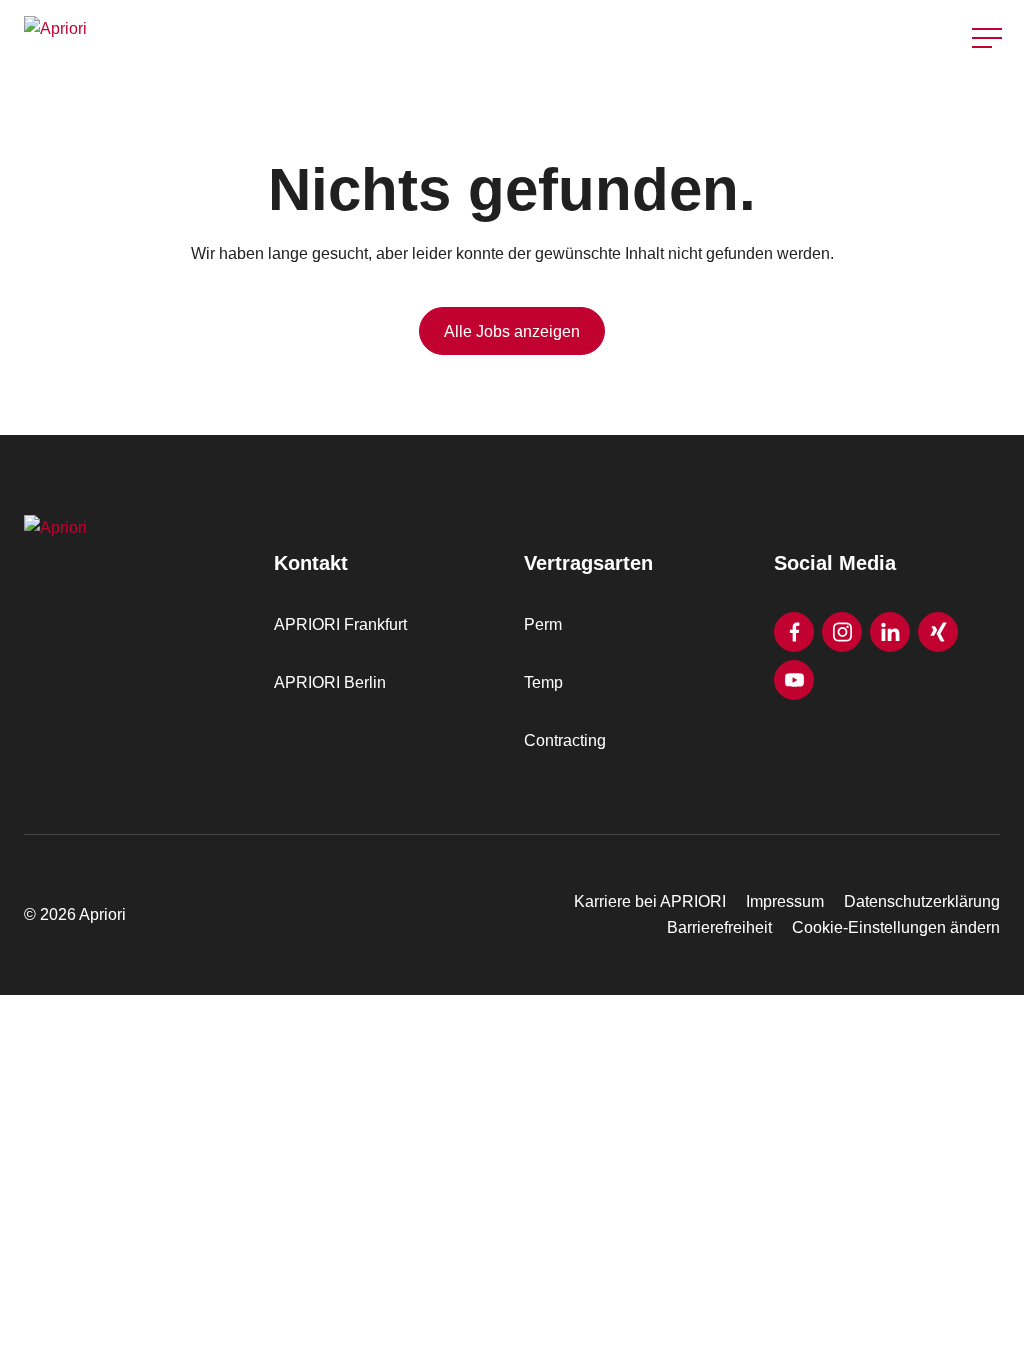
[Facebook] (794, 632)
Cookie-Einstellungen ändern (896, 927)
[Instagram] (842, 632)
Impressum (785, 901)
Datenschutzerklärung (922, 901)
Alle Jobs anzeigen (512, 331)
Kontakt (988, 89)
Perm (543, 624)
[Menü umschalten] (987, 38)
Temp (543, 682)
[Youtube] (794, 680)
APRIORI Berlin (330, 682)
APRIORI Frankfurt (340, 624)
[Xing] (938, 632)
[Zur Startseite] (262, 37)
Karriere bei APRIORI (650, 901)
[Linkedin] (890, 632)
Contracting (565, 740)
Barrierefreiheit (719, 927)
